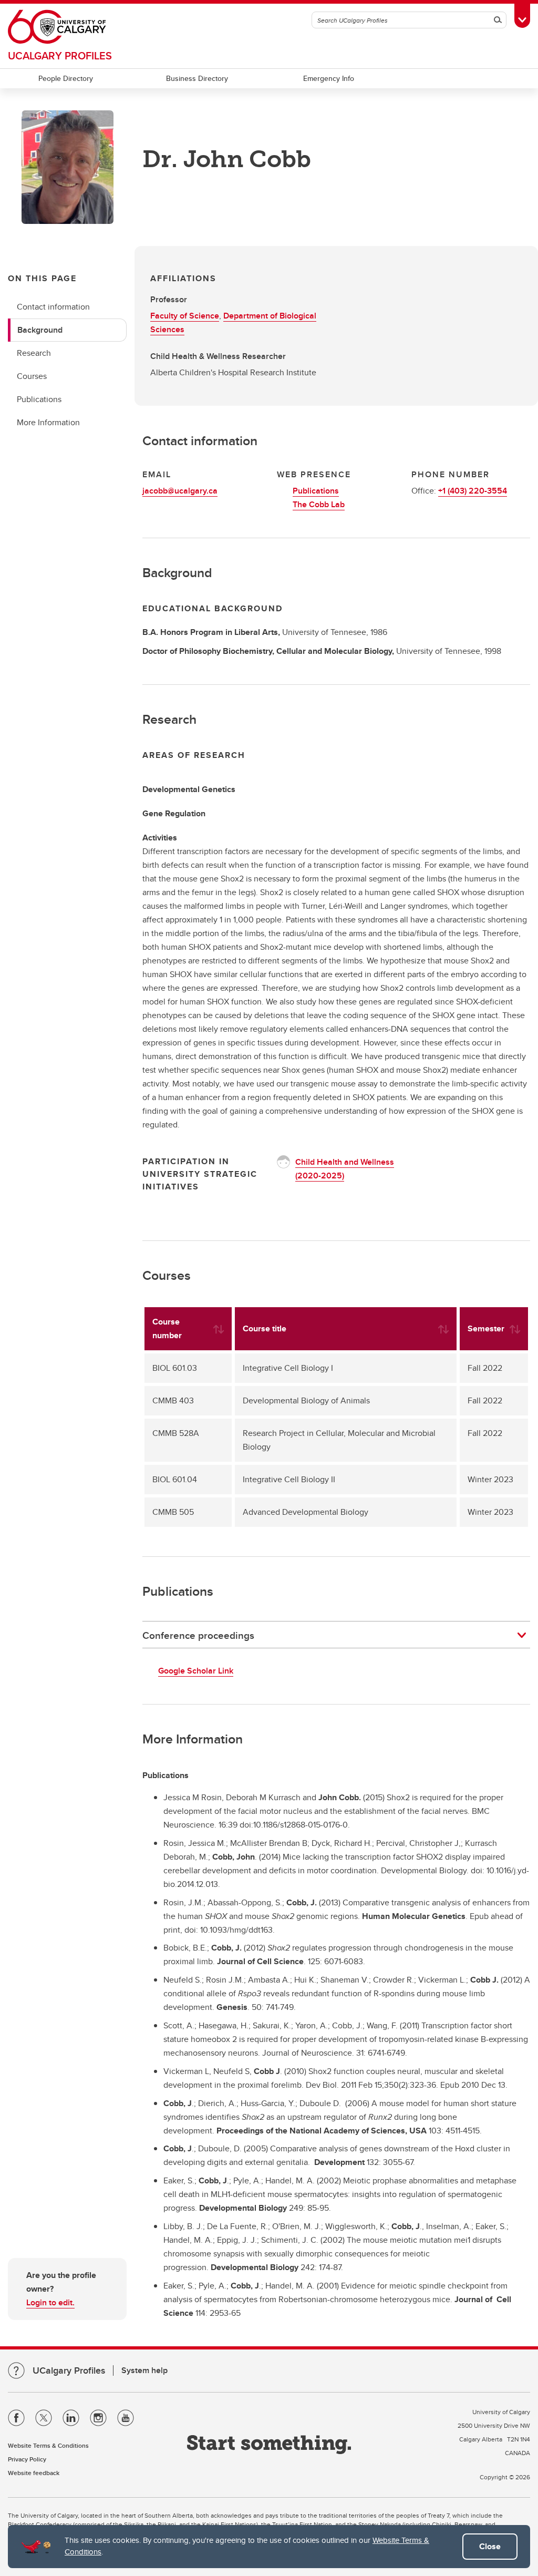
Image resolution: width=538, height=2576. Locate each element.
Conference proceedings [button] (198, 1635)
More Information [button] (48, 422)
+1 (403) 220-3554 (473, 491)
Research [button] (34, 353)
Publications (316, 491)
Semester (486, 1328)
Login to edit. (50, 2302)
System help (144, 2370)
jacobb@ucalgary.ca (180, 491)
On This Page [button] (42, 278)
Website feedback (34, 2473)
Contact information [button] (53, 307)
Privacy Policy (27, 2459)
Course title (265, 1328)
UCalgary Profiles (60, 55)
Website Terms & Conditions (48, 2445)
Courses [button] (32, 376)
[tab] (336, 1635)
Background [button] (40, 330)
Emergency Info (329, 78)
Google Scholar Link (196, 1671)
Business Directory (197, 78)
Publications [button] (39, 399)
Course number (167, 1328)
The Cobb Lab (319, 504)
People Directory (66, 78)
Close (490, 2546)
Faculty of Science (185, 316)
